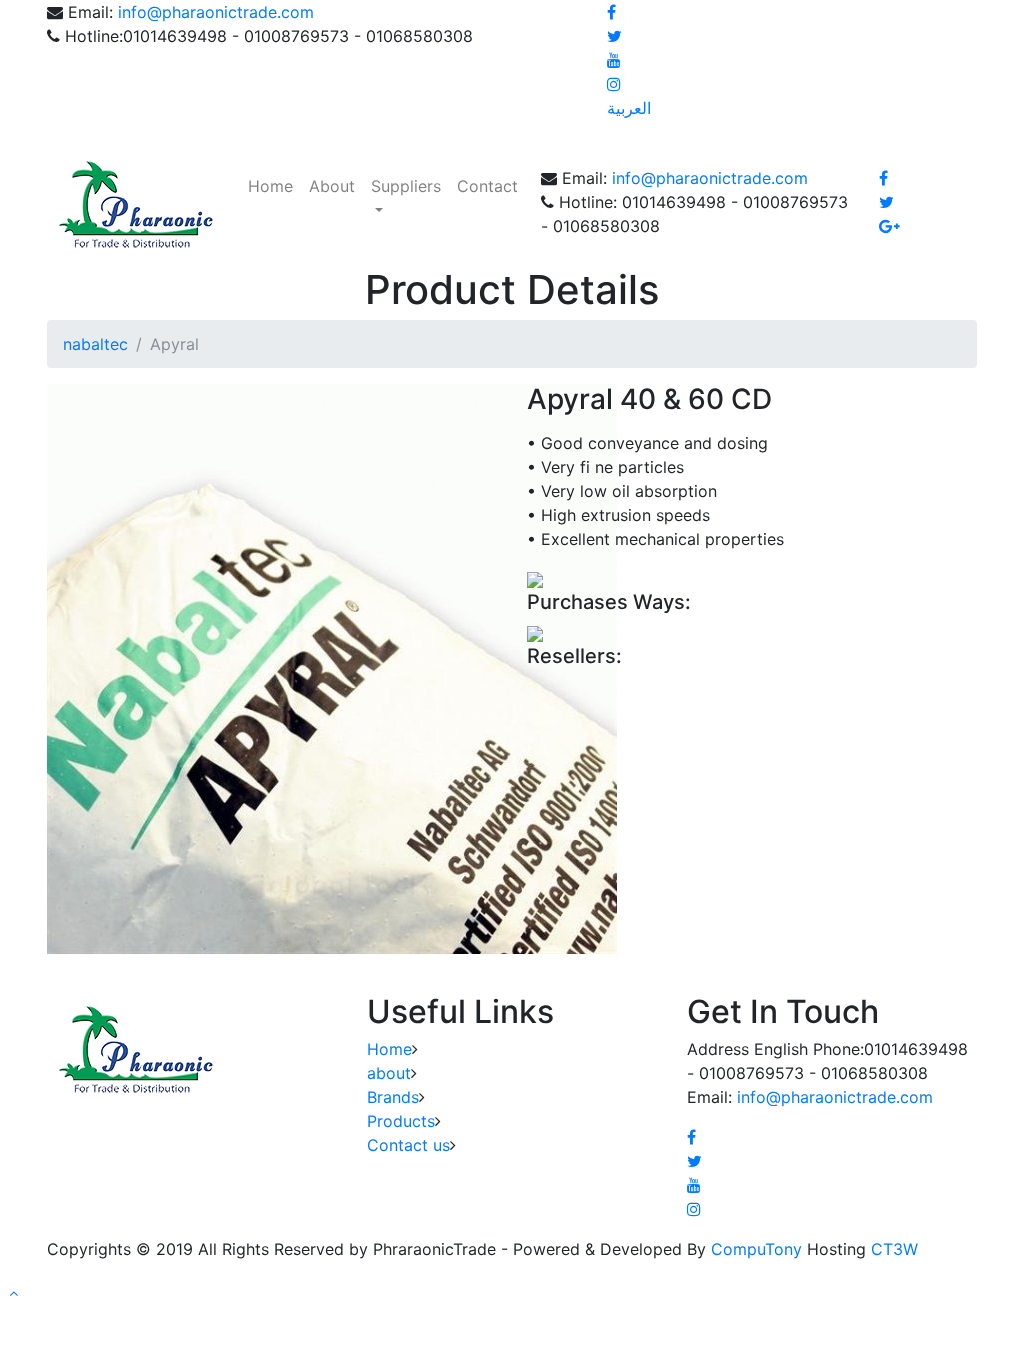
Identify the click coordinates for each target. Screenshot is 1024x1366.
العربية (629, 108)
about (389, 1073)
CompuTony (756, 1249)
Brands (393, 1097)
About (332, 186)
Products (401, 1121)
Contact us (408, 1145)
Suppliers (406, 186)
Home (270, 186)
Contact (487, 186)
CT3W (894, 1249)
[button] (13, 1292)
